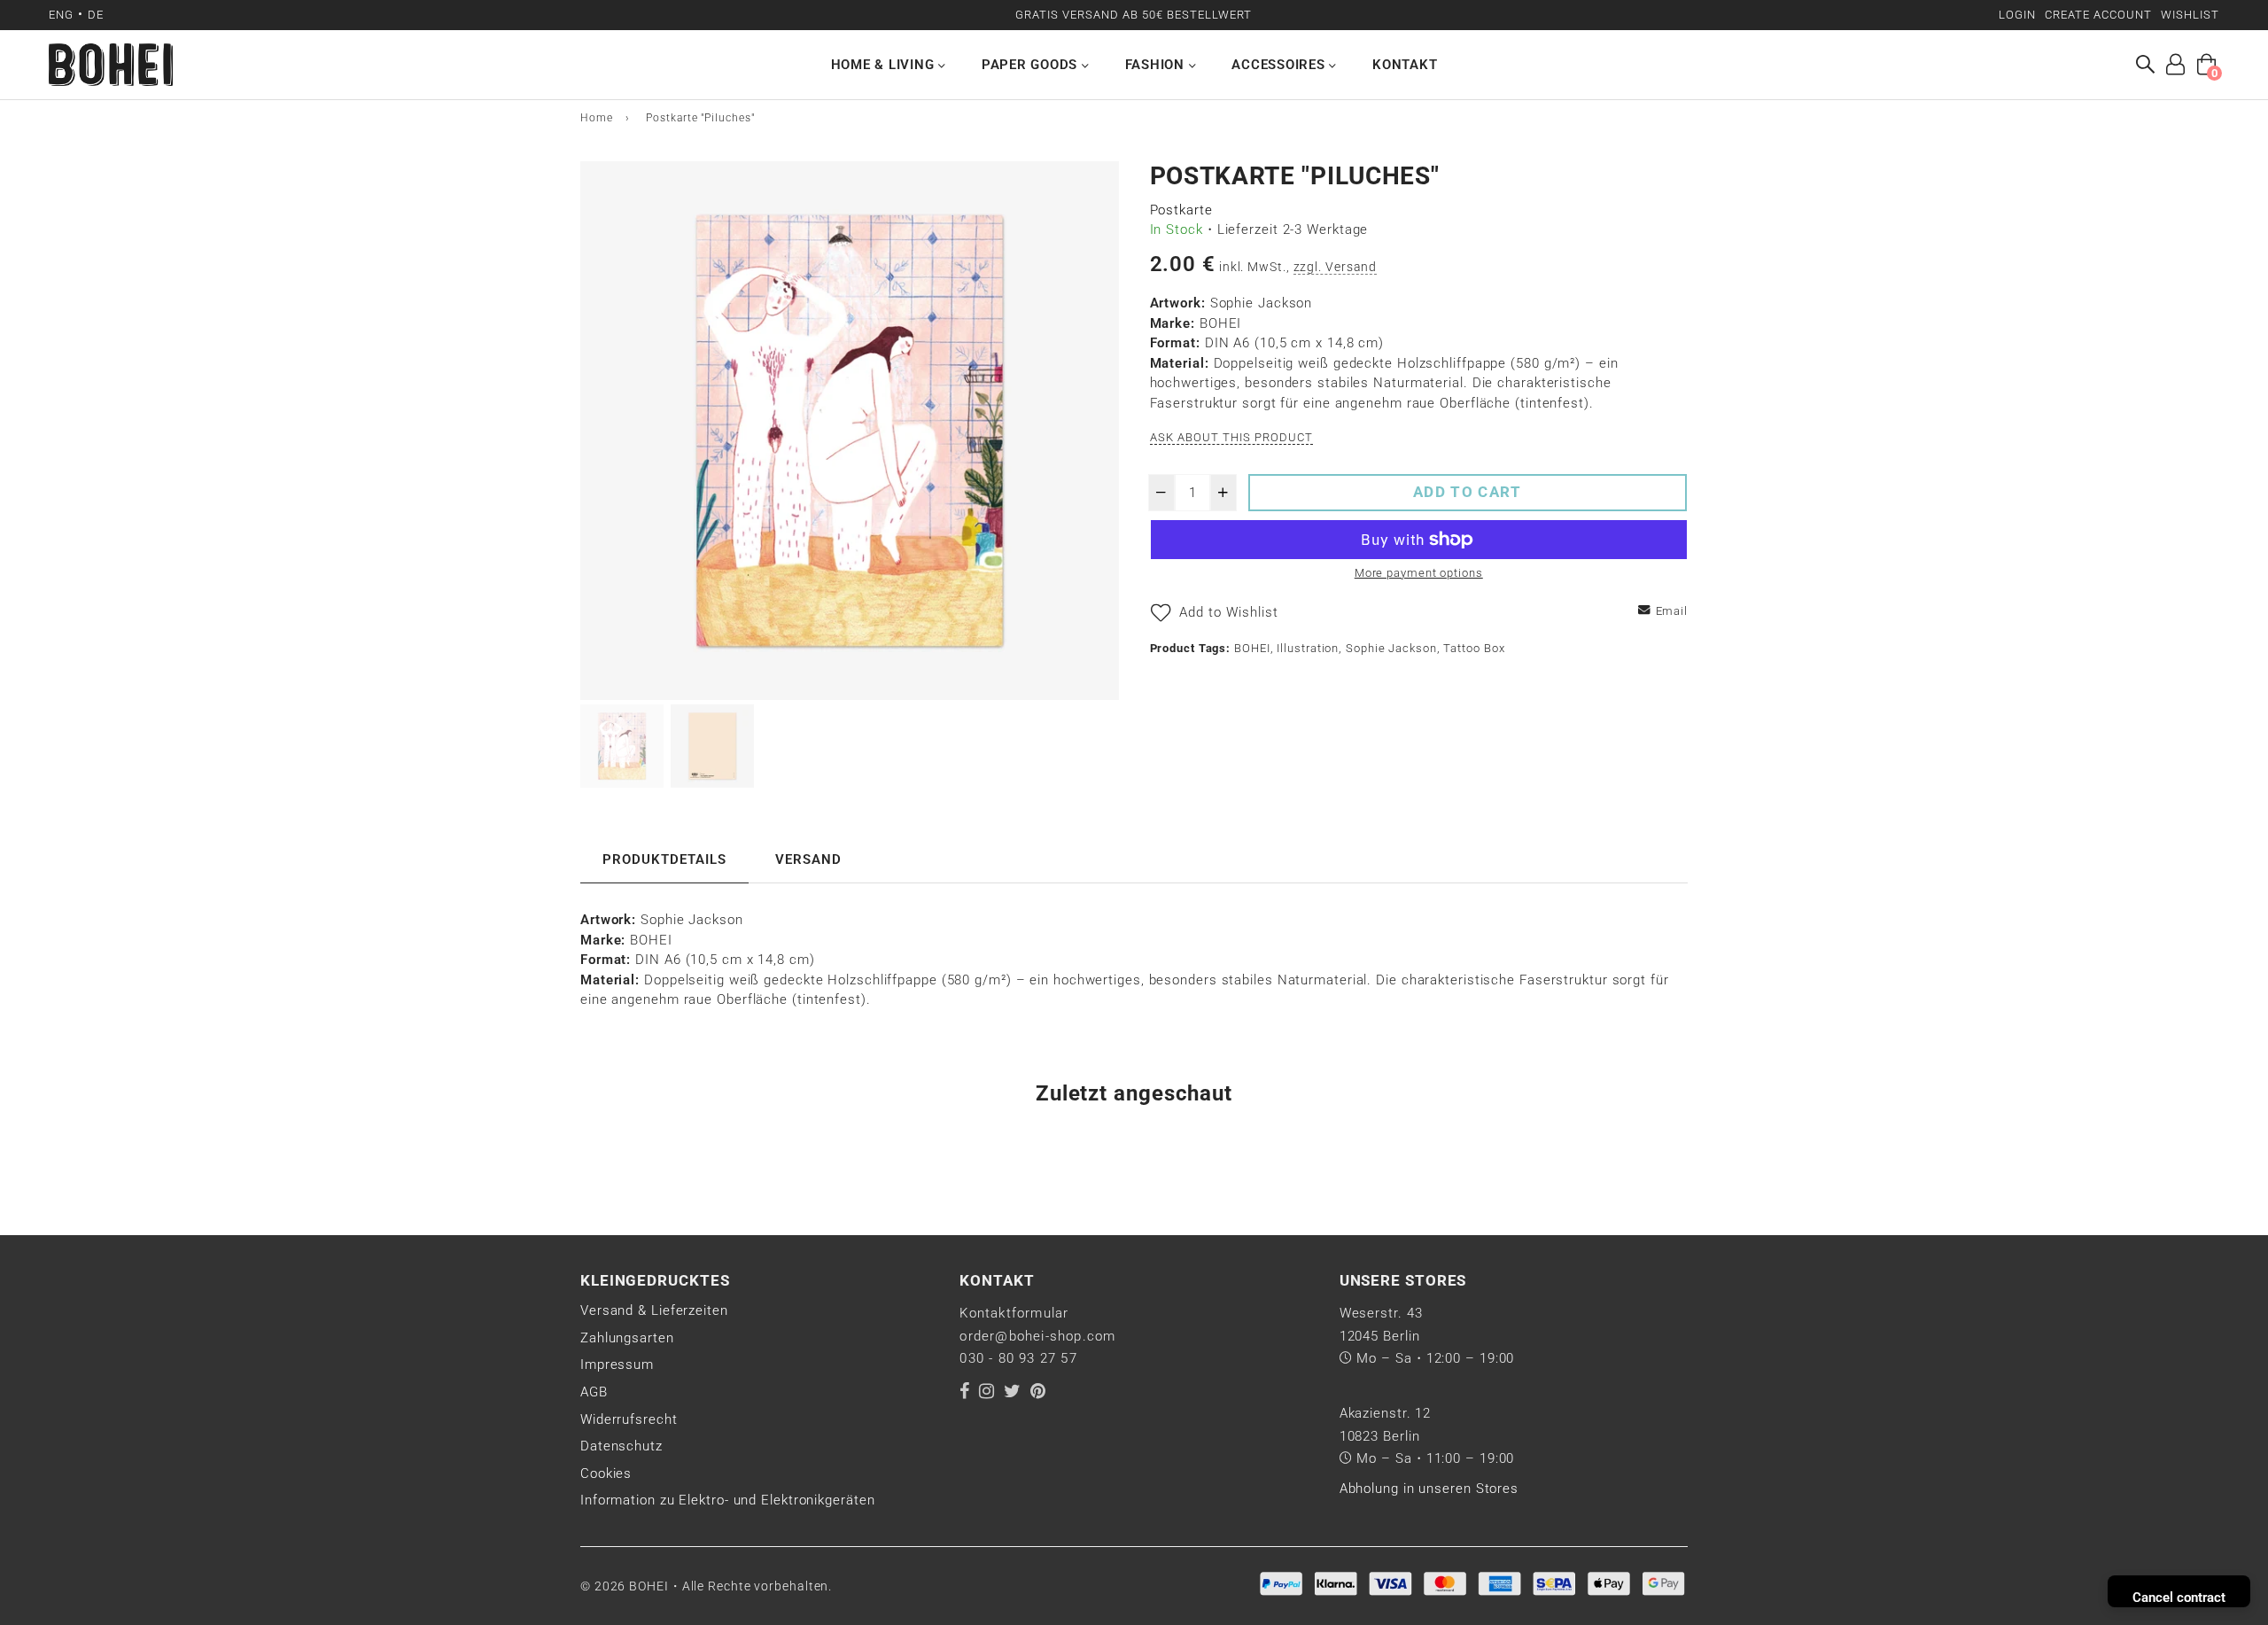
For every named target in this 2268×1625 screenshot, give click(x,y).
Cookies (606, 1473)
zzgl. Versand (1336, 267)
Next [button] (1097, 431)
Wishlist (2190, 15)
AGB (594, 1392)
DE (96, 15)
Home (597, 118)
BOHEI (1252, 648)
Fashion (1157, 65)
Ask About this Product (1232, 437)
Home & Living (885, 65)
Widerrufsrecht (629, 1419)
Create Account (2098, 15)
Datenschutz (621, 1446)
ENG (61, 15)
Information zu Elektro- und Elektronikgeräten (728, 1500)
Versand (808, 859)
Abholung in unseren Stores (1429, 1489)
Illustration (1308, 648)
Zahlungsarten (627, 1338)
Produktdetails (664, 859)
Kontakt (1405, 65)
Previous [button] (602, 431)
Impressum (617, 1365)
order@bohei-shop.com (1037, 1336)
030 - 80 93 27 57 (1018, 1358)
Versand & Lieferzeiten (654, 1310)
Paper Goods (1032, 65)
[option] (850, 431)
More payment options (1419, 573)
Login (2017, 15)
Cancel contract (2179, 1598)
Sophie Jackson (1391, 648)
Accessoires (1280, 65)
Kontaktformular (1014, 1313)
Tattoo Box (1474, 648)
